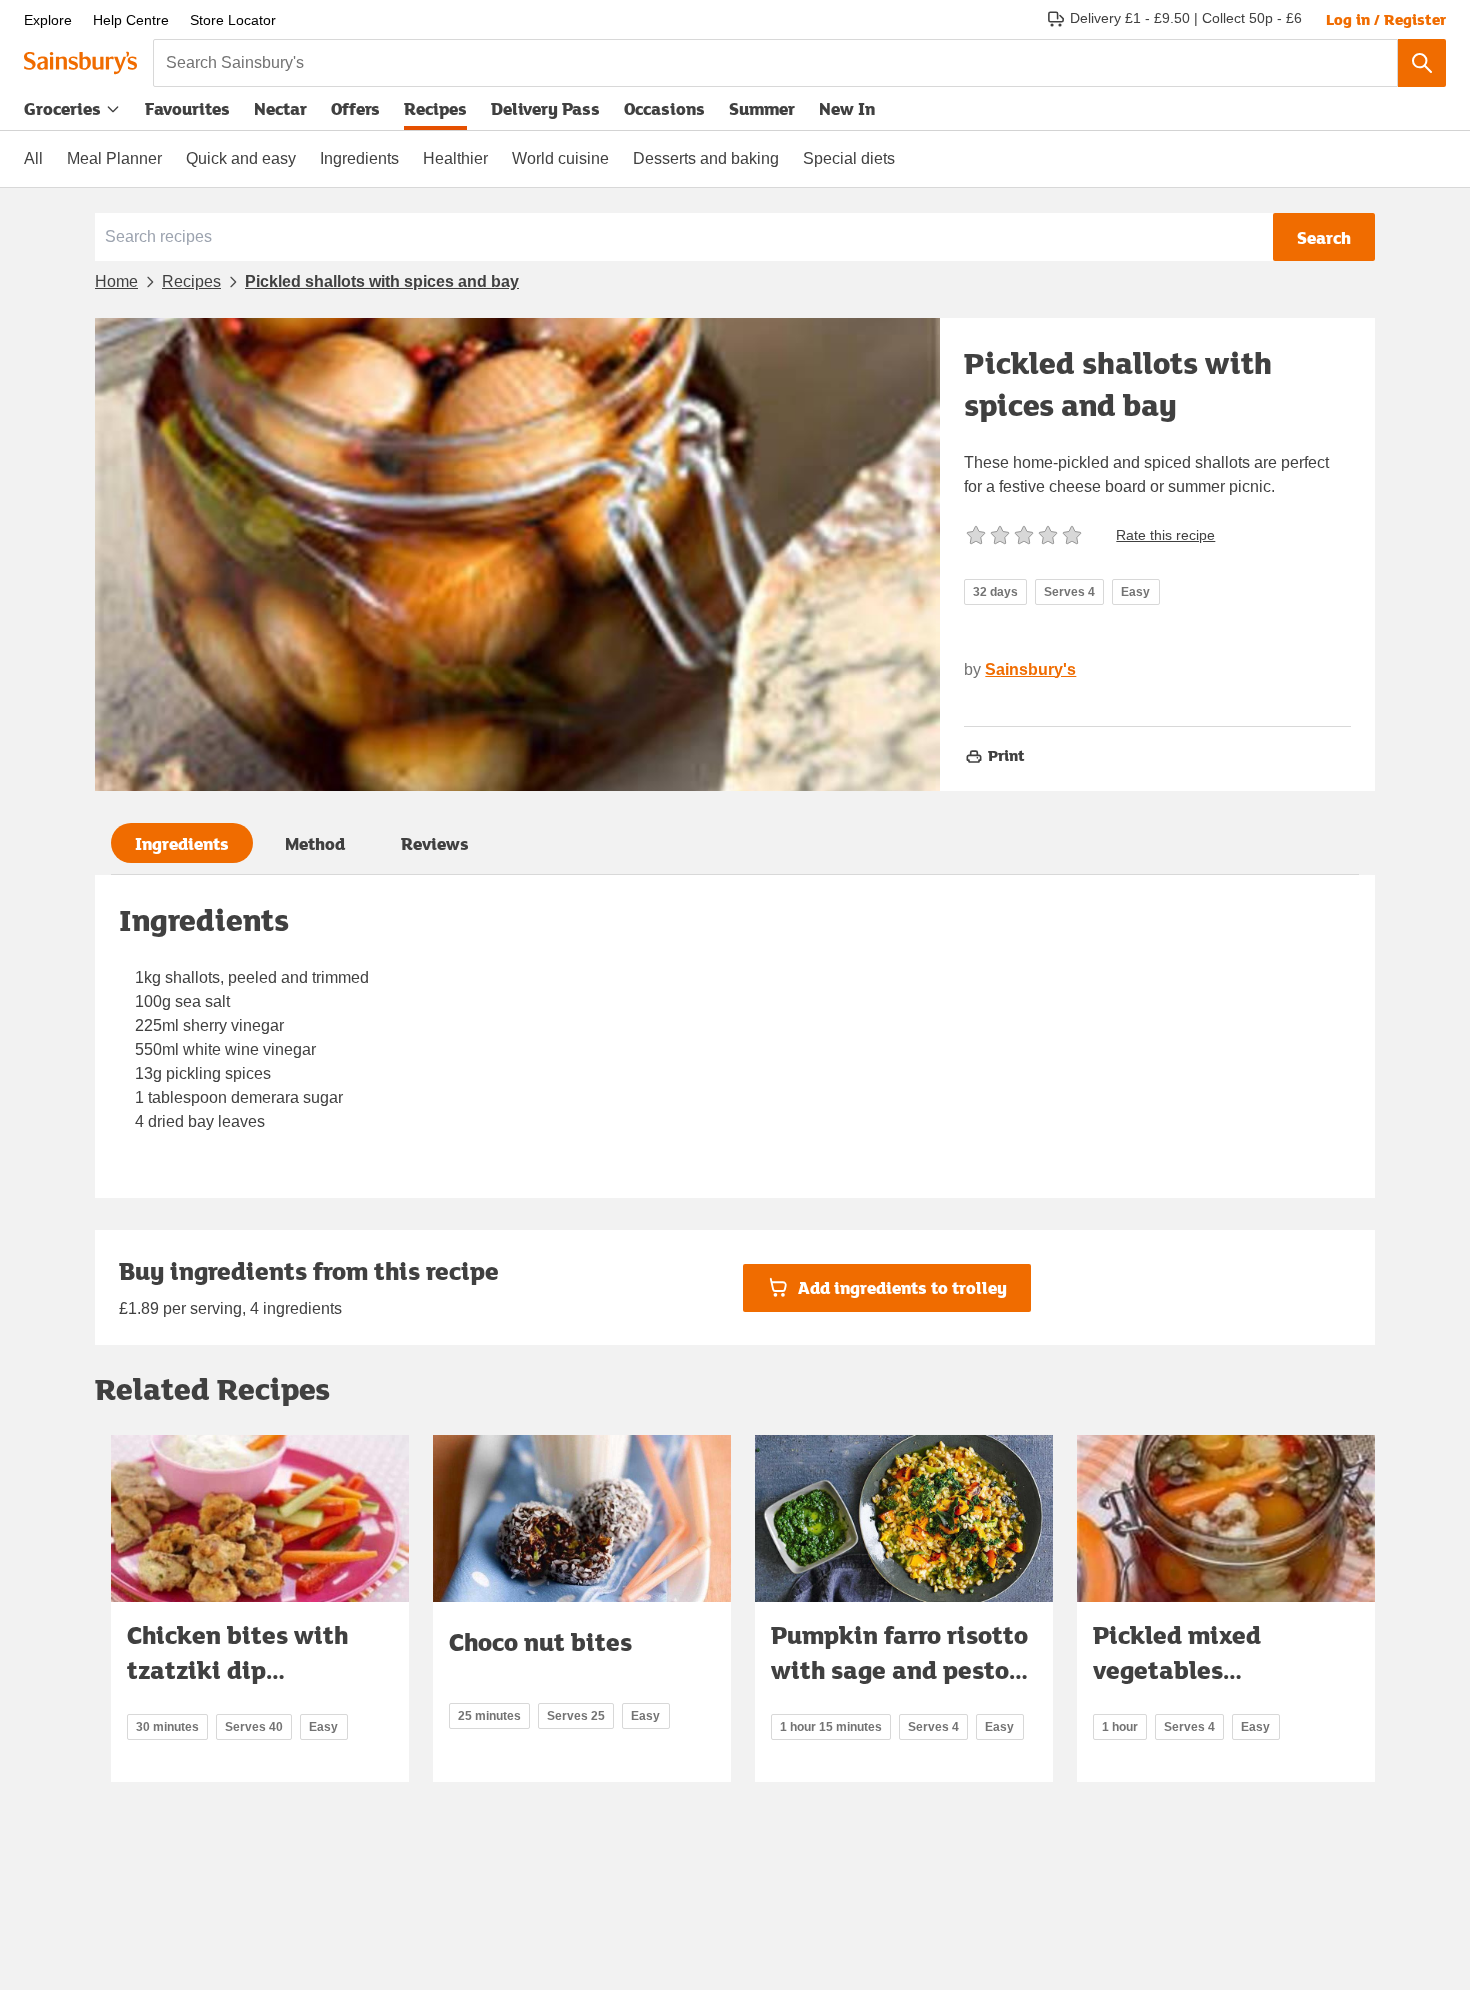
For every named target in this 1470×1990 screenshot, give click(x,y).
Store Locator (233, 20)
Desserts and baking (706, 158)
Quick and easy (241, 158)
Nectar (280, 108)
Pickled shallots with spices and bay (382, 281)
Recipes (435, 108)
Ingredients (359, 158)
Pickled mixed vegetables (1177, 1652)
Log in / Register (1386, 19)
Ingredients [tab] (182, 843)
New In (847, 108)
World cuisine (560, 158)
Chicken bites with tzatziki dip (237, 1652)
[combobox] (775, 63)
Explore (48, 20)
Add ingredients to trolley (902, 1287)
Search (1324, 237)
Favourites (187, 108)
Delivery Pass (545, 113)
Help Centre (131, 20)
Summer (762, 108)
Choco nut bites (540, 1641)
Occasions (664, 108)
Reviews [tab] (435, 843)
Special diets (849, 158)
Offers (355, 108)
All (33, 158)
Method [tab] (315, 843)
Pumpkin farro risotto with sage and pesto (899, 1652)
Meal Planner (114, 158)
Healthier (455, 158)
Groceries (62, 108)
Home (116, 281)
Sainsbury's (1030, 669)
